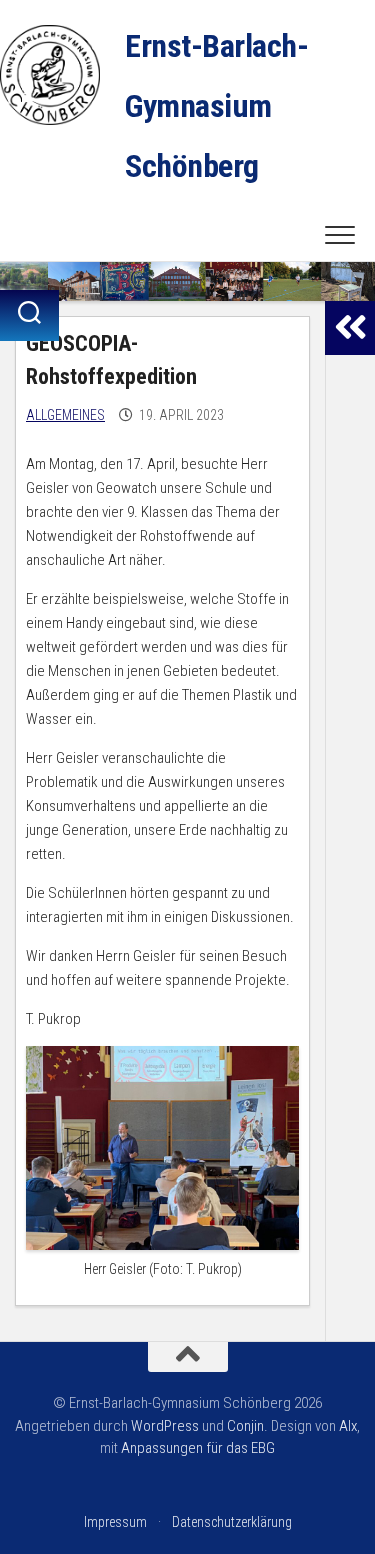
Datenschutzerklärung (232, 1522)
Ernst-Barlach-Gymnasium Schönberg (216, 106)
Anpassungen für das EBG (198, 1448)
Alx (348, 1426)
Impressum (115, 1522)
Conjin (245, 1426)
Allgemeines (65, 415)
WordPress (165, 1426)
